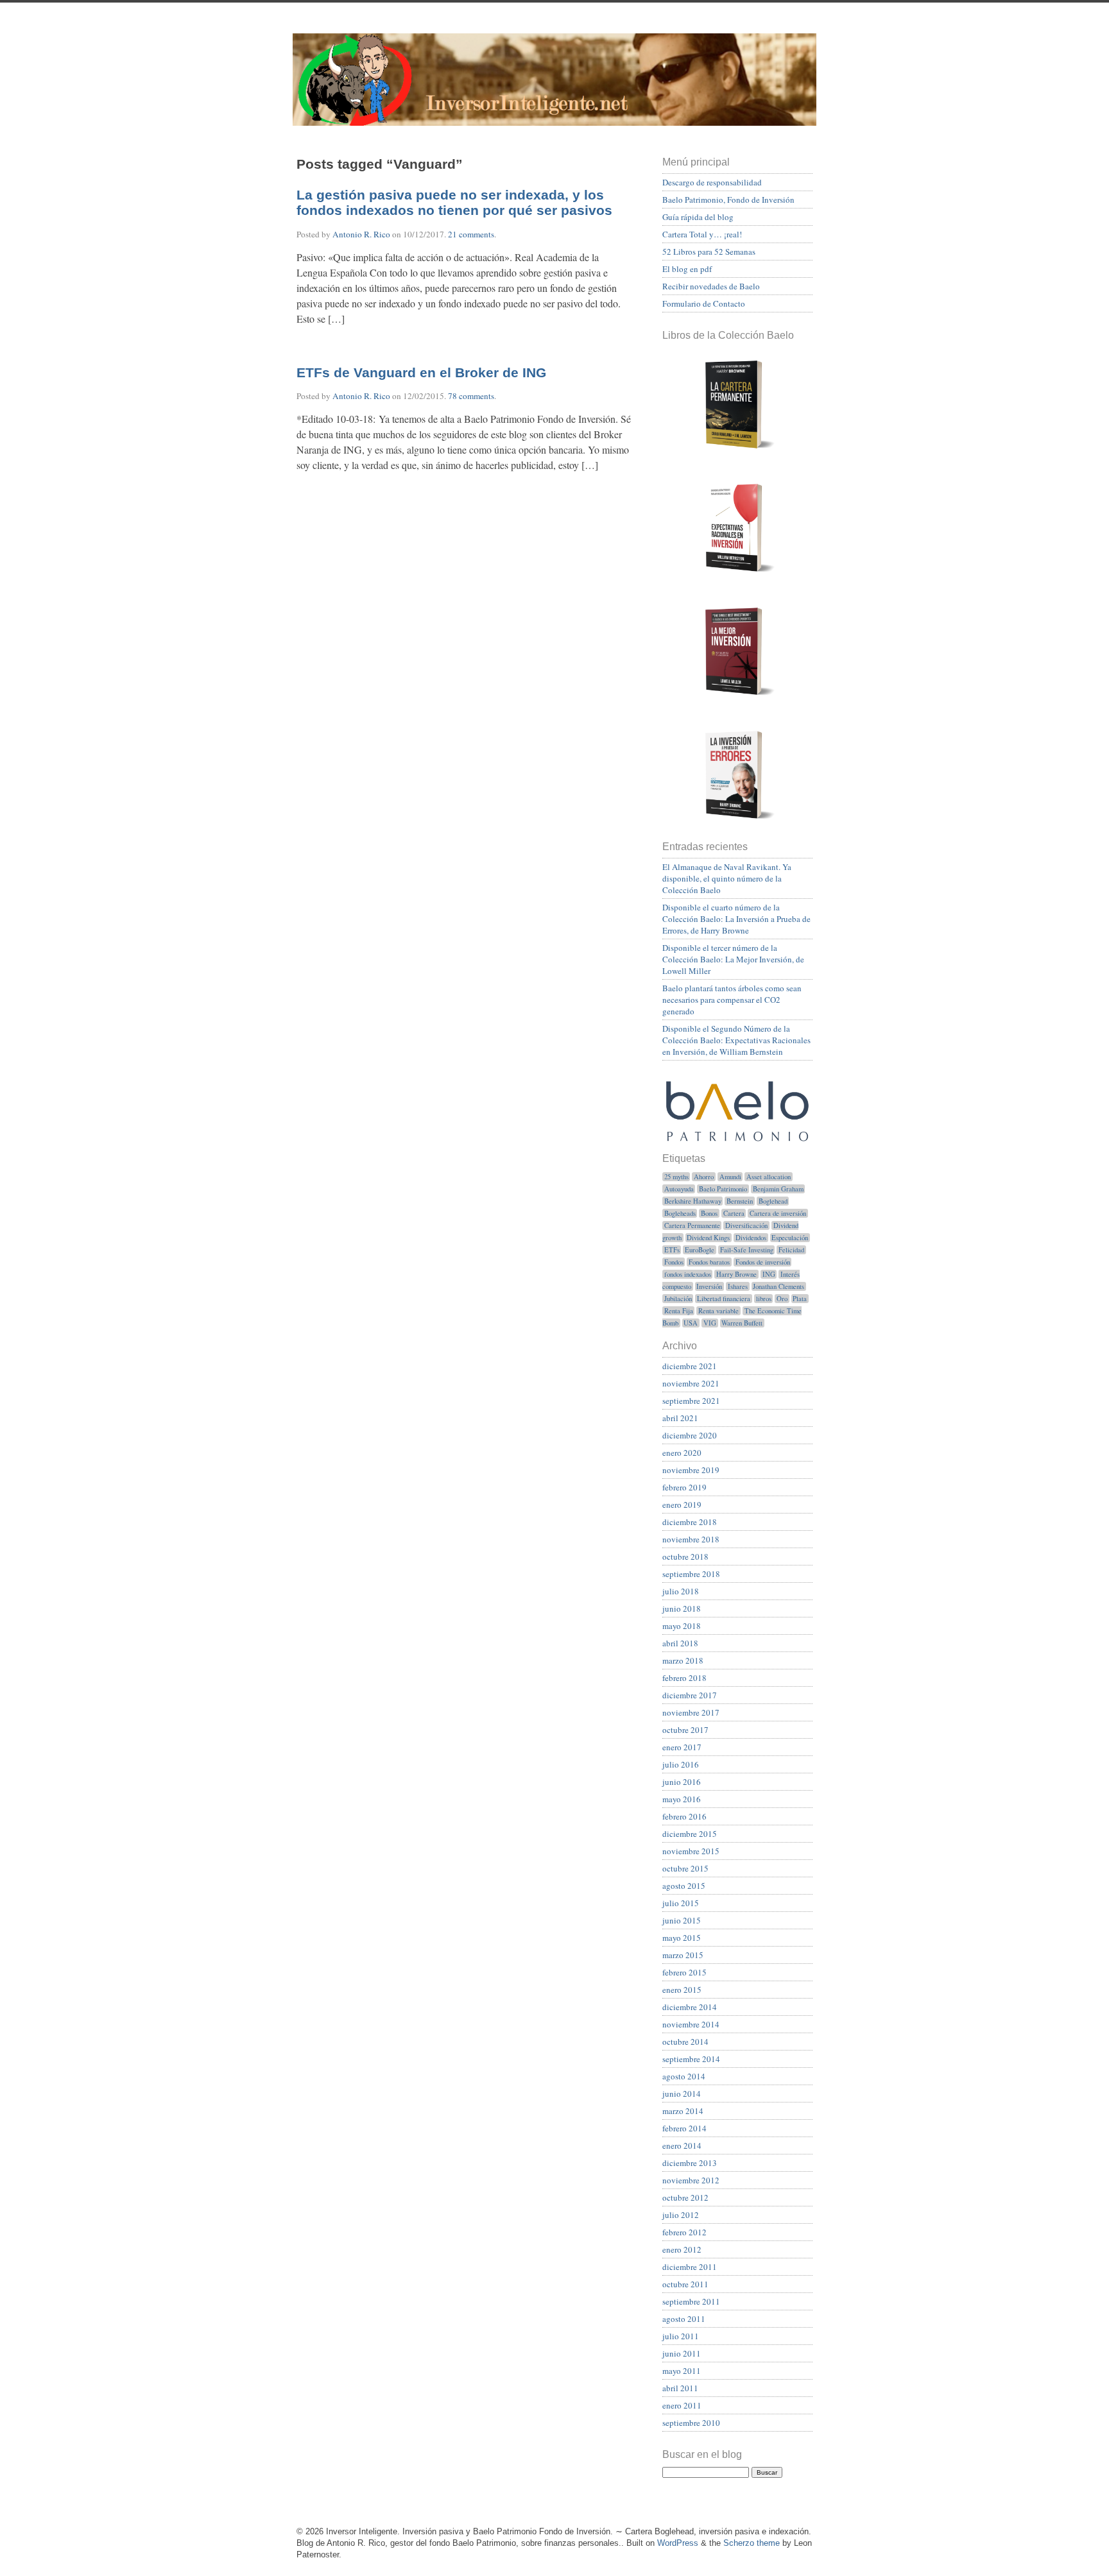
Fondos (674, 1262)
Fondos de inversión (763, 1262)
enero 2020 (682, 1453)
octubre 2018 (685, 1557)
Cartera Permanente (692, 1225)
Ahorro (704, 1177)
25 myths (676, 1177)
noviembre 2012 (691, 2180)
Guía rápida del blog (698, 217)
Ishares (738, 1286)
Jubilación (678, 1299)
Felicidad (791, 1250)
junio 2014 (682, 2094)
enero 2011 (682, 2405)
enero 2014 (682, 2145)
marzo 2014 (683, 2111)
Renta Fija (679, 1311)
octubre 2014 (685, 2042)
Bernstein (740, 1201)
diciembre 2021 (690, 1366)
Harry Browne (736, 1274)
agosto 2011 (684, 2319)
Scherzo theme (752, 2543)
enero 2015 (682, 1990)
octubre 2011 (685, 2284)
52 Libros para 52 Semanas (709, 252)
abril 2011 (680, 2388)
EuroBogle (700, 1250)
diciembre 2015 (690, 1834)
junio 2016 (682, 1782)
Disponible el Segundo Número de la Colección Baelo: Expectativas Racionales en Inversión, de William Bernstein (736, 1040)
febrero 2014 (684, 2128)
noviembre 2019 (691, 1470)
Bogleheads (680, 1213)
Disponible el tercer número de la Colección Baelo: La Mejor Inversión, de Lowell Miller (733, 959)
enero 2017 (682, 1747)
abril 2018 (680, 1643)
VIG (710, 1323)
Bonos (709, 1213)
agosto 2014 (684, 2076)
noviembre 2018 (691, 1539)
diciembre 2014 (690, 2007)
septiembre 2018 (691, 1574)
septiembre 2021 (691, 1401)
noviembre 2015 (691, 1851)
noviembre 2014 (691, 2024)
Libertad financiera (724, 1299)
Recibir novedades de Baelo (711, 286)
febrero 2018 (684, 1678)
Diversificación (746, 1225)
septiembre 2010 (691, 2423)
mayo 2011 (682, 2371)
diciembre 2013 (690, 2163)
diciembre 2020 (690, 1435)
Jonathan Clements (778, 1286)
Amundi (730, 1177)
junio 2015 (682, 1920)
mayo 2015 (682, 1938)
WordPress (678, 2543)
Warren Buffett (742, 1323)
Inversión (709, 1286)
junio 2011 (682, 2353)
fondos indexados (688, 1274)
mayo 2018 (682, 1626)
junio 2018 (682, 1608)
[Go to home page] (554, 87)
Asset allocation (769, 1177)
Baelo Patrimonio (723, 1189)
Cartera (734, 1213)
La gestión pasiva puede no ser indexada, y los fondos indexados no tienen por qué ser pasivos (454, 203)
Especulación (790, 1238)
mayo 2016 (682, 1799)
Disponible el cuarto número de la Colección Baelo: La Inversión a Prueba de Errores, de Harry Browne (736, 919)
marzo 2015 (683, 1955)
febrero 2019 (684, 1487)
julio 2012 (681, 2215)
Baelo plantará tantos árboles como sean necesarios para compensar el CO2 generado (732, 1000)
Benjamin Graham (778, 1189)
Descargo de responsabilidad (712, 182)
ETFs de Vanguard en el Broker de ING (421, 373)
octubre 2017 (685, 1730)
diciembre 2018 (690, 1522)
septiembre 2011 (691, 2301)
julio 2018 (681, 1591)
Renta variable (718, 1311)
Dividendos (751, 1238)
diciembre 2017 (690, 1695)
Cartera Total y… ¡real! (702, 234)
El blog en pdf (687, 269)
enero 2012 (682, 2249)
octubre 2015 (685, 1868)
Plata (800, 1299)
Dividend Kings (708, 1238)
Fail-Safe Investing (747, 1250)
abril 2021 (680, 1418)
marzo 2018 (683, 1660)
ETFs (672, 1250)
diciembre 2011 (690, 2267)
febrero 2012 (684, 2232)
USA (691, 1323)
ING (769, 1274)
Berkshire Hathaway (693, 1201)
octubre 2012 (685, 2197)
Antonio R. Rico (361, 234)
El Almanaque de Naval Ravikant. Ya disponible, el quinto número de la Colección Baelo (727, 878)
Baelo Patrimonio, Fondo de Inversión (728, 200)
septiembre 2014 (691, 2059)
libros (764, 1299)
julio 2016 (681, 1764)
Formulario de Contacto (704, 303)
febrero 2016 (684, 1816)
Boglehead (773, 1201)
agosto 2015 (684, 1886)
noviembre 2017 (691, 1712)
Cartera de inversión (778, 1213)
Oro (782, 1299)
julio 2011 (681, 2336)
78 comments (471, 396)
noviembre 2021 (691, 1383)
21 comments (471, 234)
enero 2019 (682, 1505)
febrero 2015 (684, 1972)
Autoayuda (679, 1189)
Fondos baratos (709, 1262)
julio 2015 (681, 1903)
